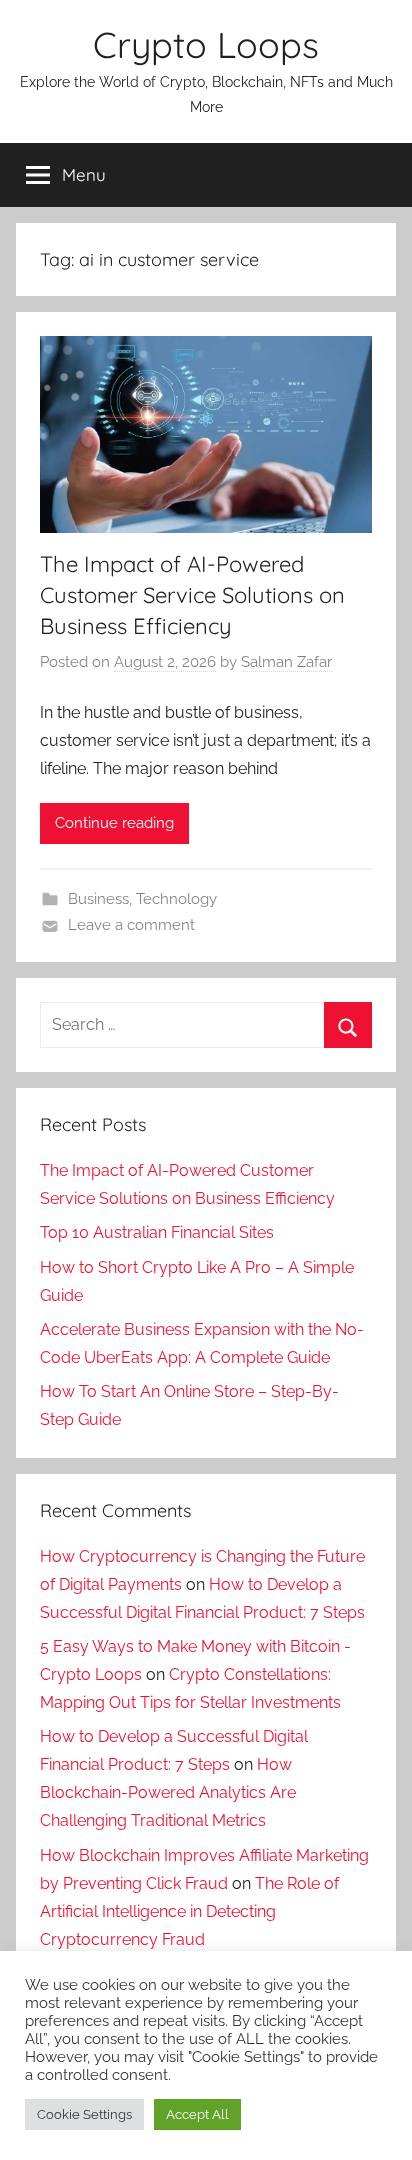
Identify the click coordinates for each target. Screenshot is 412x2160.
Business (98, 899)
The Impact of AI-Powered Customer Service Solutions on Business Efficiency (192, 595)
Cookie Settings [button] (84, 2114)
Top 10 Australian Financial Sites (157, 1232)
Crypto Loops (206, 44)
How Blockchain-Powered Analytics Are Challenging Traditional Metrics (168, 1792)
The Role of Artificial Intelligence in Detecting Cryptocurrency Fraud (189, 1911)
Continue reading (114, 823)
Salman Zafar (286, 662)
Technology (176, 899)
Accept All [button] (197, 2114)
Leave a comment (131, 925)
